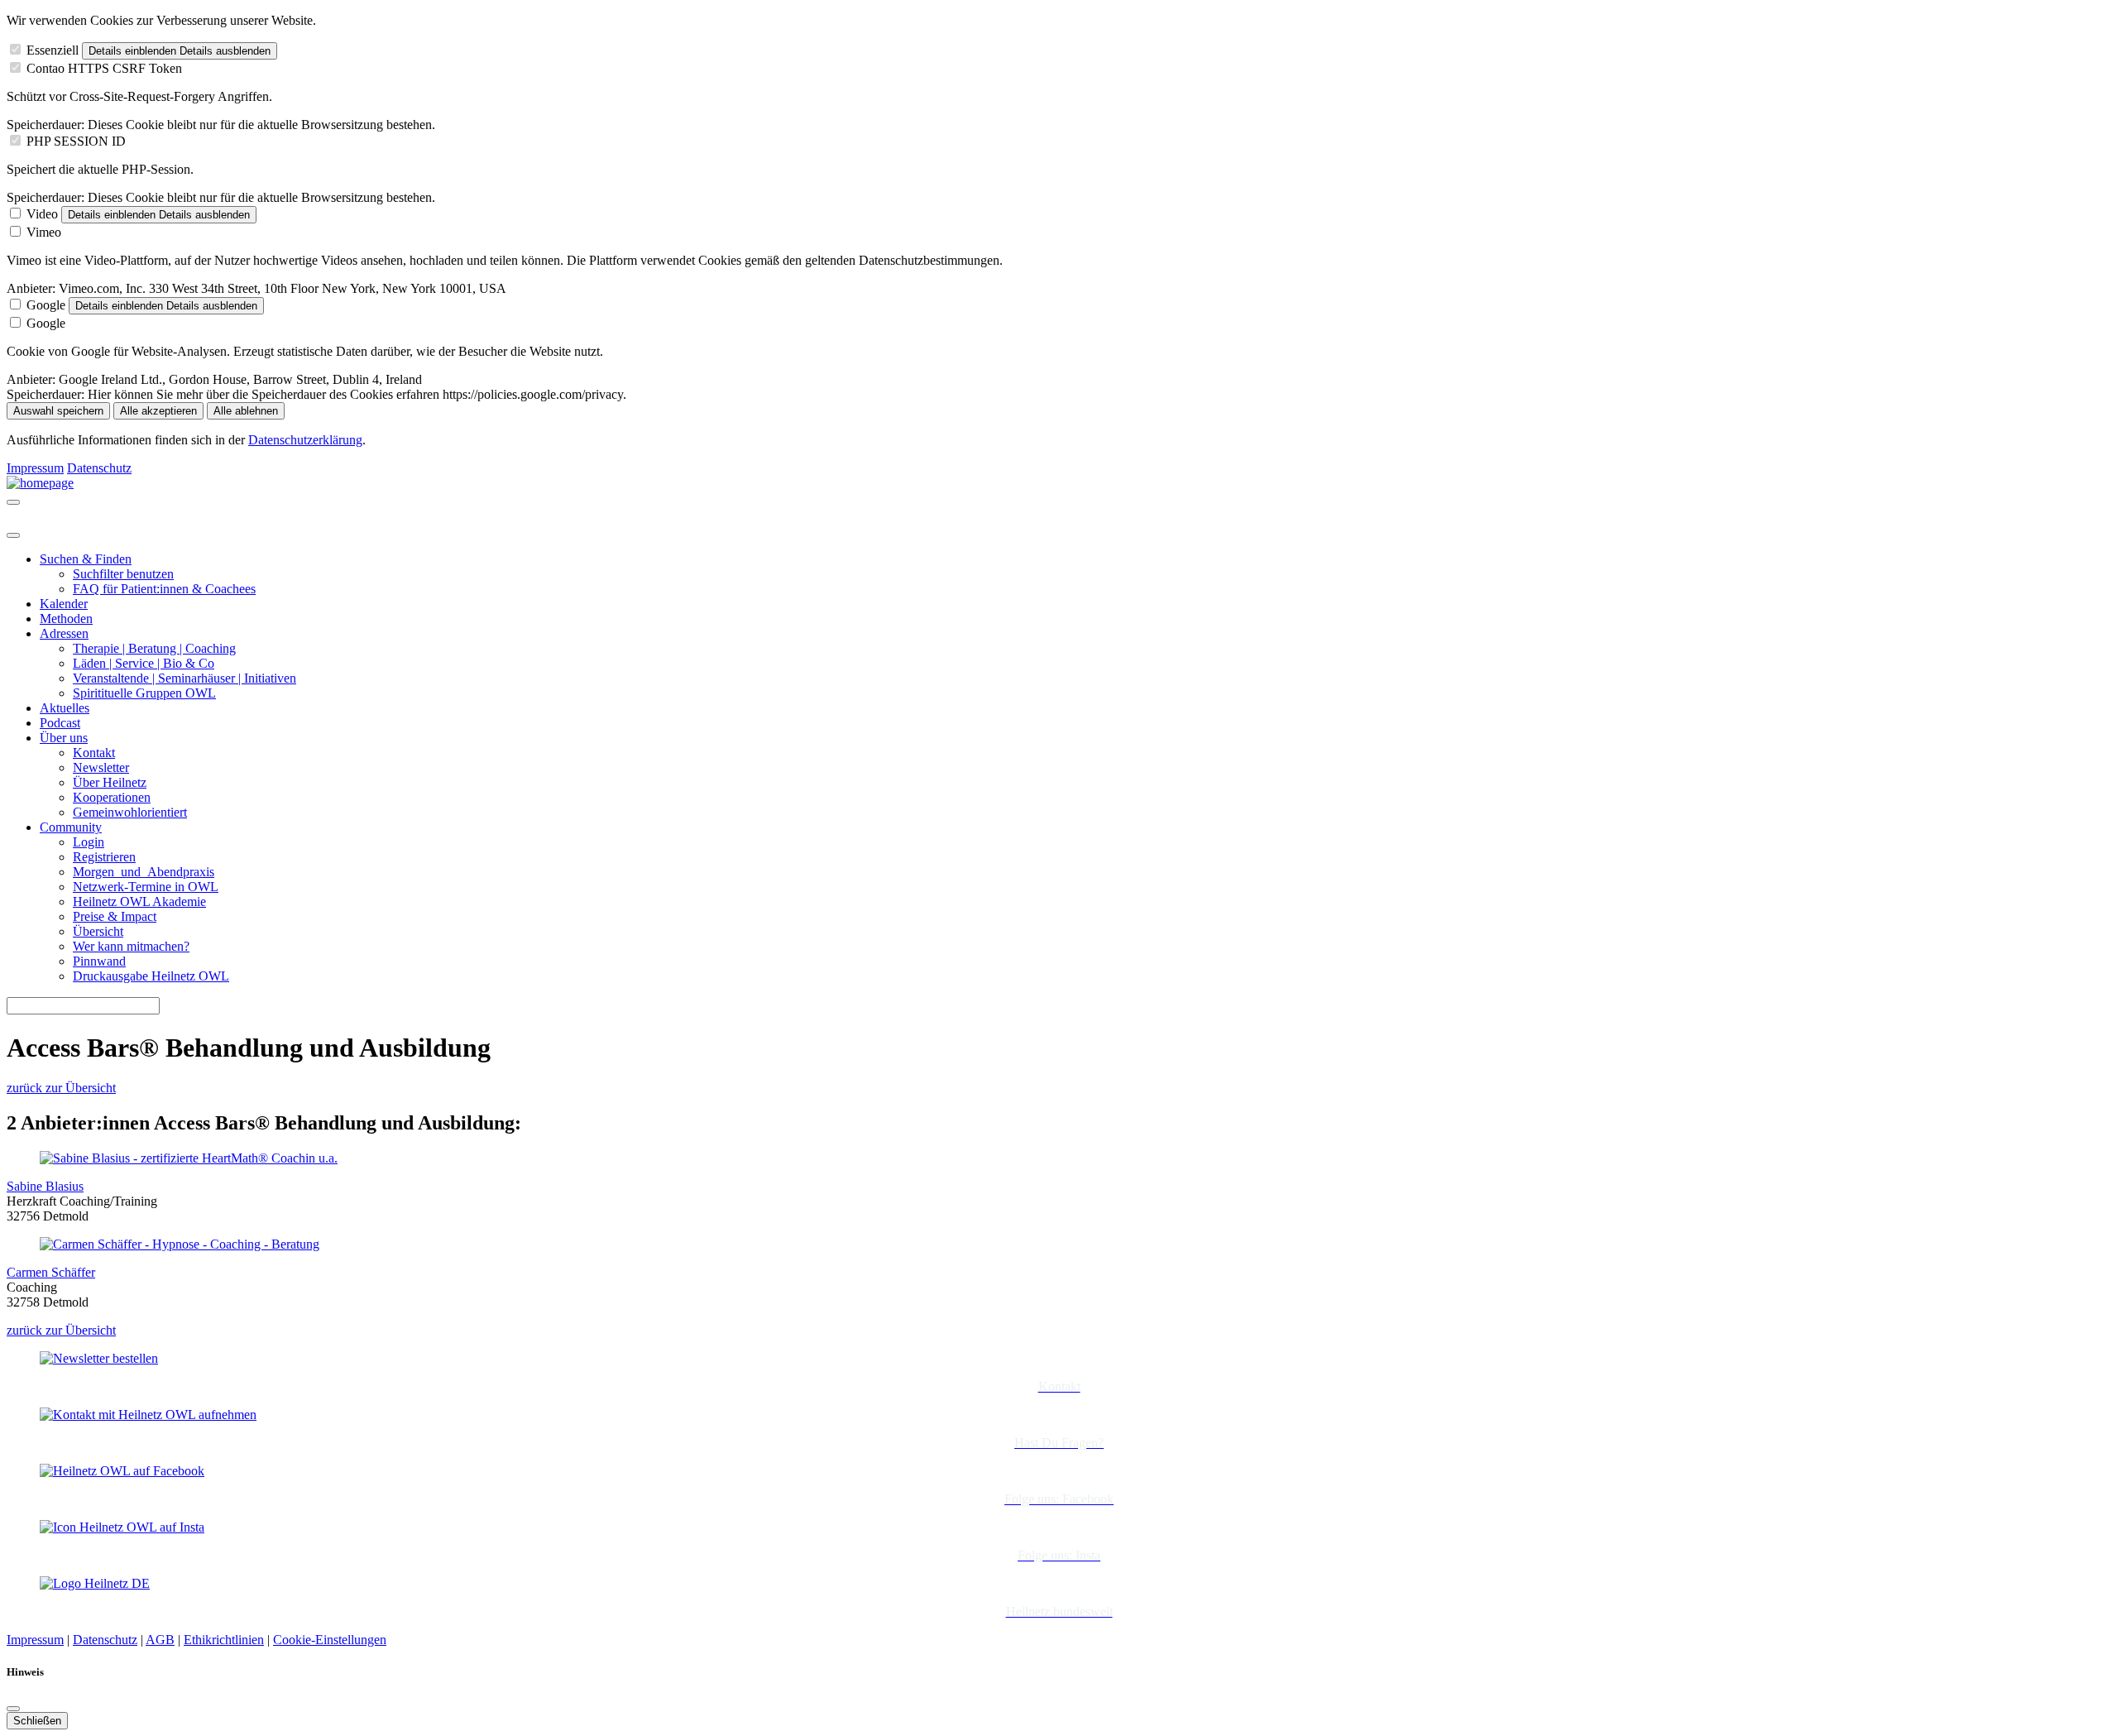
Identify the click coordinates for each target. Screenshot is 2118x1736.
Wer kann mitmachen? (131, 946)
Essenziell (53, 50)
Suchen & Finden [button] (86, 559)
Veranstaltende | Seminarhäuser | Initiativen (184, 678)
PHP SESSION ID (76, 141)
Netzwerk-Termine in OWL (146, 887)
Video (42, 214)
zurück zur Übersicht (61, 1088)
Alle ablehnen (246, 411)
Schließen (37, 1721)
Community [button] (71, 827)
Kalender (64, 604)
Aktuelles (65, 708)
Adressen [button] (64, 633)
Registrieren (104, 857)
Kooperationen (112, 797)
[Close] (13, 535)
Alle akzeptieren (158, 411)
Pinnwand (99, 961)
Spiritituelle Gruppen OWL (144, 693)
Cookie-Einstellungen (330, 1640)
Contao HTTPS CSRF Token (104, 68)
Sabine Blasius (45, 1186)
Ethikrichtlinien (224, 1640)
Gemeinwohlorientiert (130, 812)
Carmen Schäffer (51, 1272)
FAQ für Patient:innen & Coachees (164, 589)
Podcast (60, 723)
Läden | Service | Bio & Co (144, 663)
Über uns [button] (64, 738)
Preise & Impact (115, 916)
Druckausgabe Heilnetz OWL (151, 976)
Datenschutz (99, 468)
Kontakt (94, 753)
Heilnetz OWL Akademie (139, 902)
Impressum (35, 468)
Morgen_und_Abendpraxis (144, 872)
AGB (160, 1640)
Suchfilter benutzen (123, 574)
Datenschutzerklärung (305, 440)
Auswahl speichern (58, 411)
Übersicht (98, 931)
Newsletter (101, 767)
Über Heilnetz (110, 782)
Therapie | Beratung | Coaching (154, 648)
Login (89, 842)
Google (46, 305)
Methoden (66, 619)
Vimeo (44, 232)
